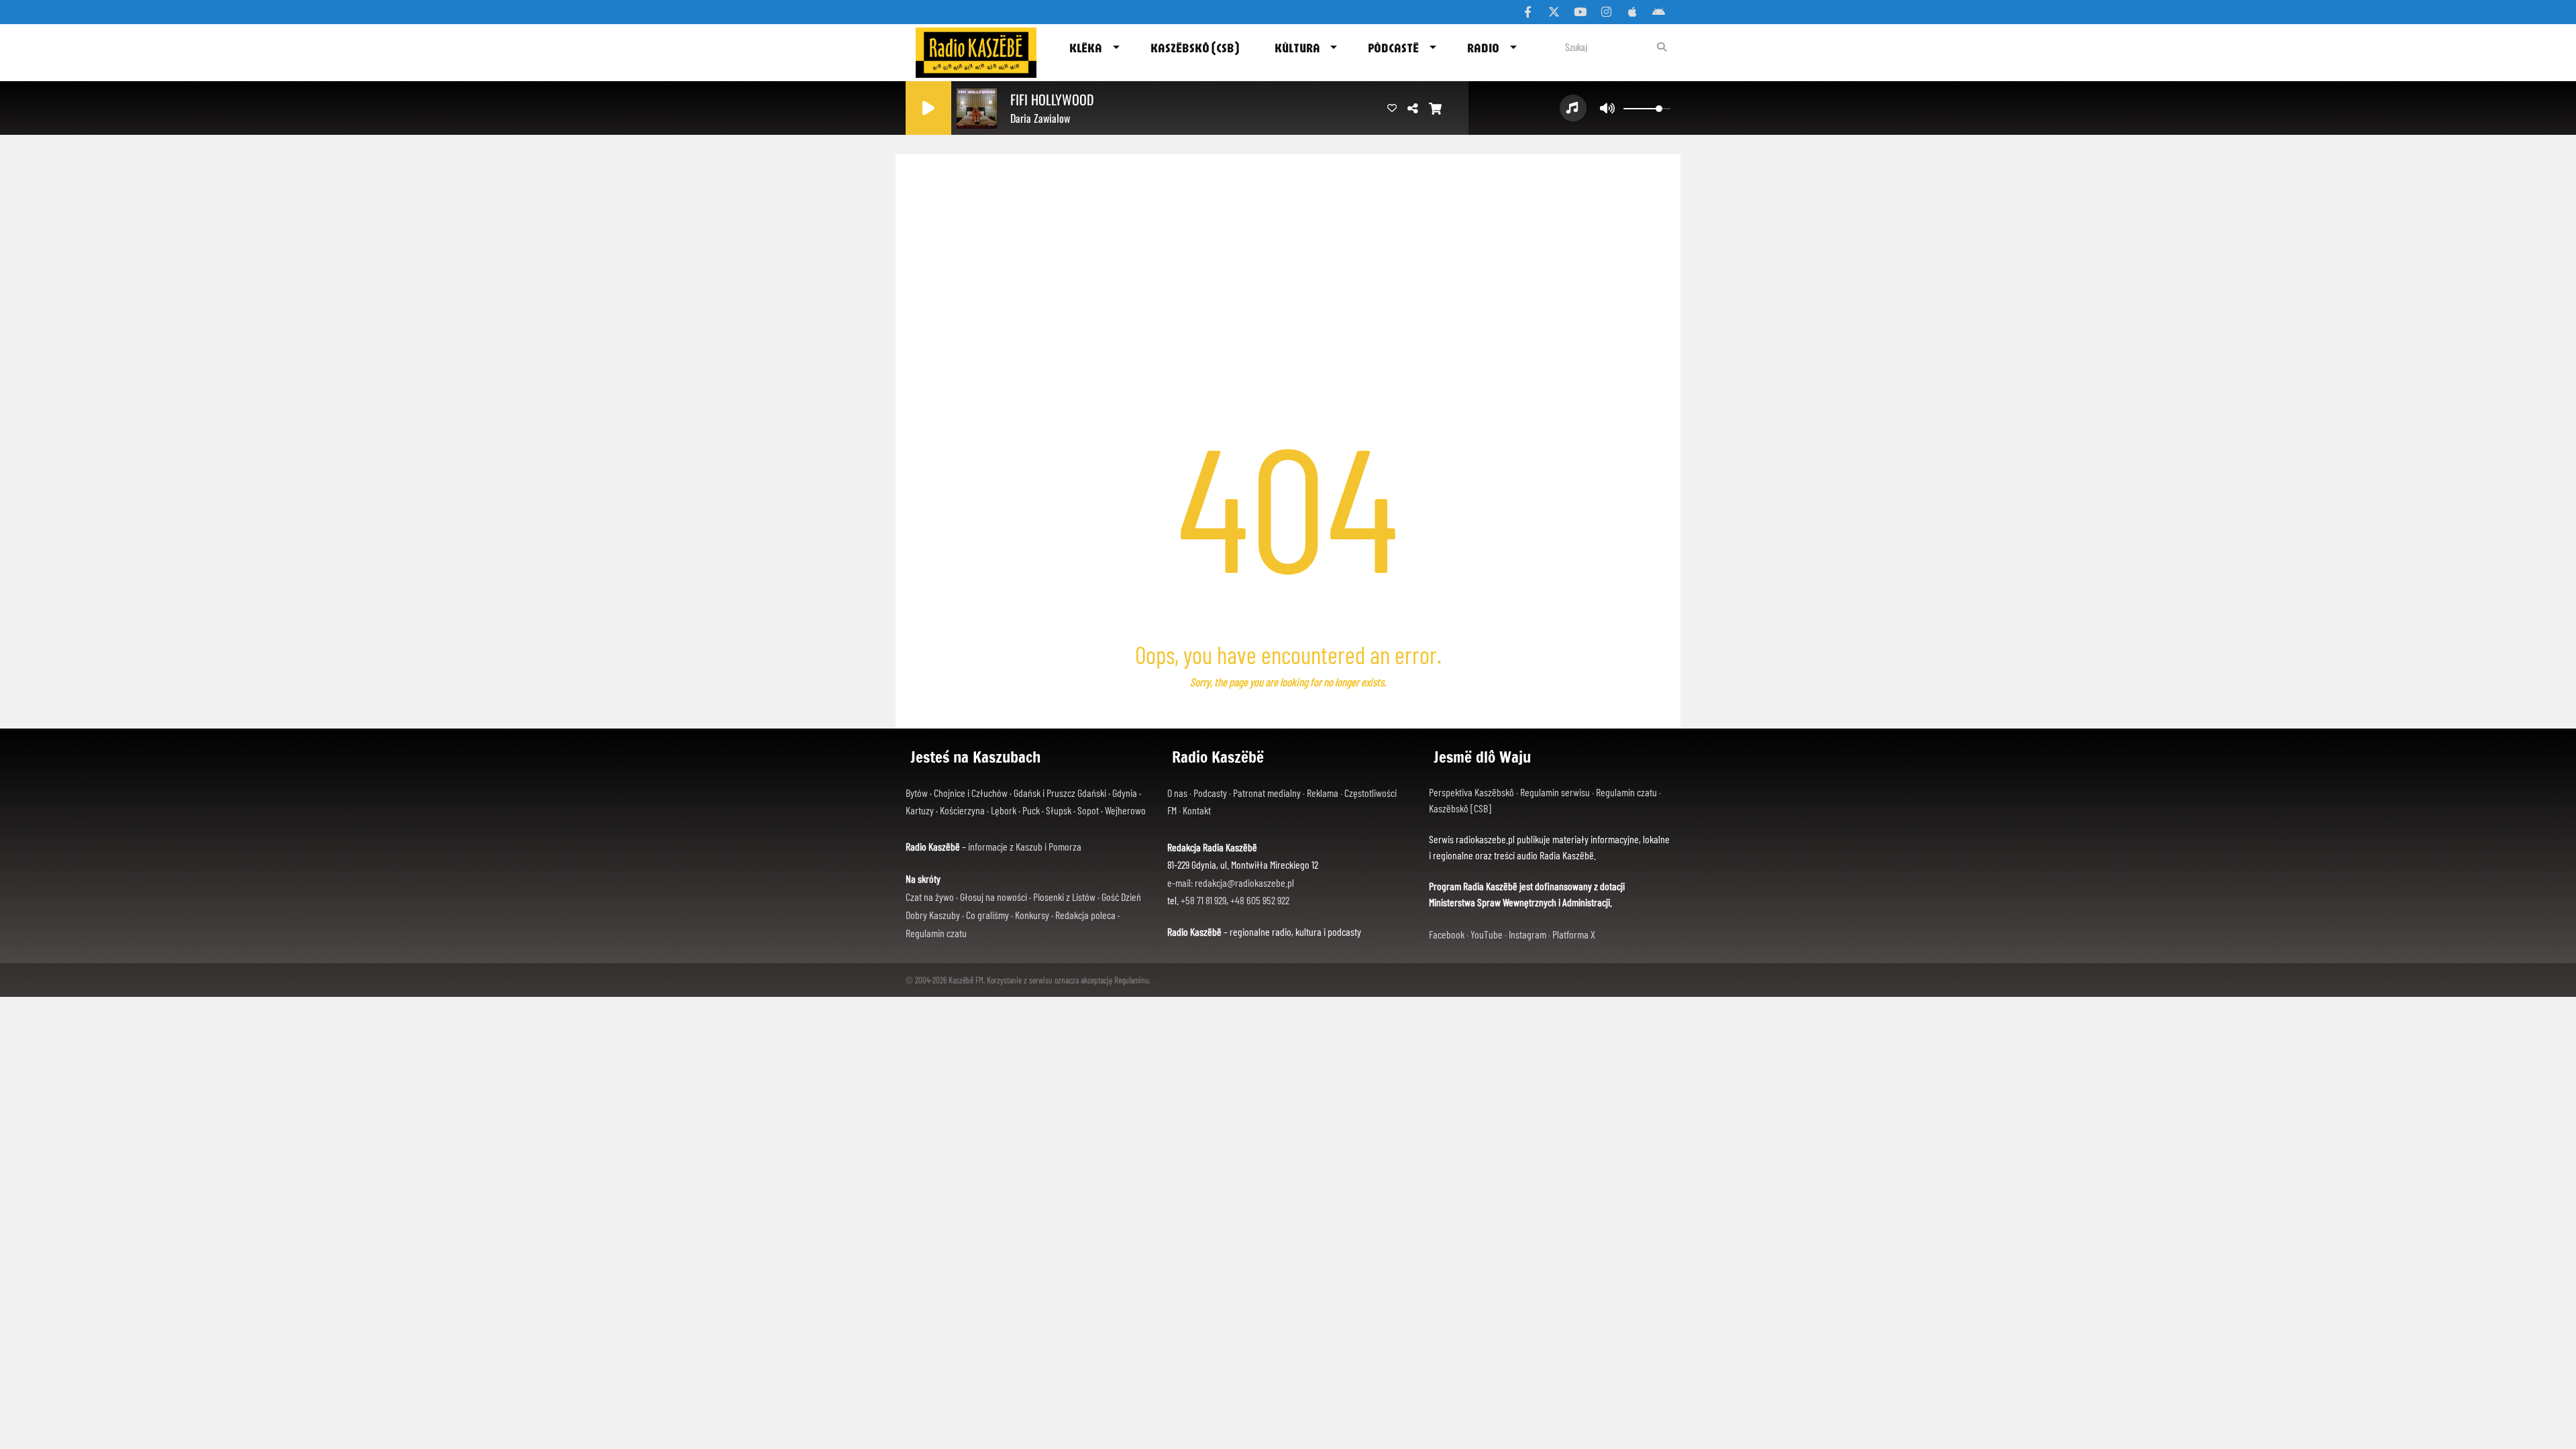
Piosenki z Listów (1064, 897)
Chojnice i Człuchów (971, 793)
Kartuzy (920, 810)
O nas (1177, 793)
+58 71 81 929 (1203, 900)
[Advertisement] (1288, 255)
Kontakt (1197, 810)
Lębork (1004, 810)
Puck (1031, 810)
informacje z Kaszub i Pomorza (1025, 846)
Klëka (1086, 48)
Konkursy (1032, 915)
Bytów (917, 793)
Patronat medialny (1267, 793)
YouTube (1487, 934)
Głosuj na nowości (994, 897)
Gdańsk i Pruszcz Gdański (1060, 793)
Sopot (1088, 810)
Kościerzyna (962, 810)
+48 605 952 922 (1260, 900)
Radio (1483, 48)
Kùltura (1297, 48)
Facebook (1447, 934)
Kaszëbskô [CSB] (1460, 808)
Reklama (1323, 793)
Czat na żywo (930, 897)
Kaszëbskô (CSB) (1195, 48)
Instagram (1527, 934)
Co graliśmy (987, 915)
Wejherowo (1125, 810)
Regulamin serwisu (1555, 792)
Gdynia (1125, 793)
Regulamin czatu (936, 933)
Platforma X (1574, 934)
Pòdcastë (1393, 48)
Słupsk (1059, 810)
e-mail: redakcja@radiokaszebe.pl (1231, 882)
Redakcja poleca (1085, 915)
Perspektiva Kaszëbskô (1471, 792)
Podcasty (1210, 793)
